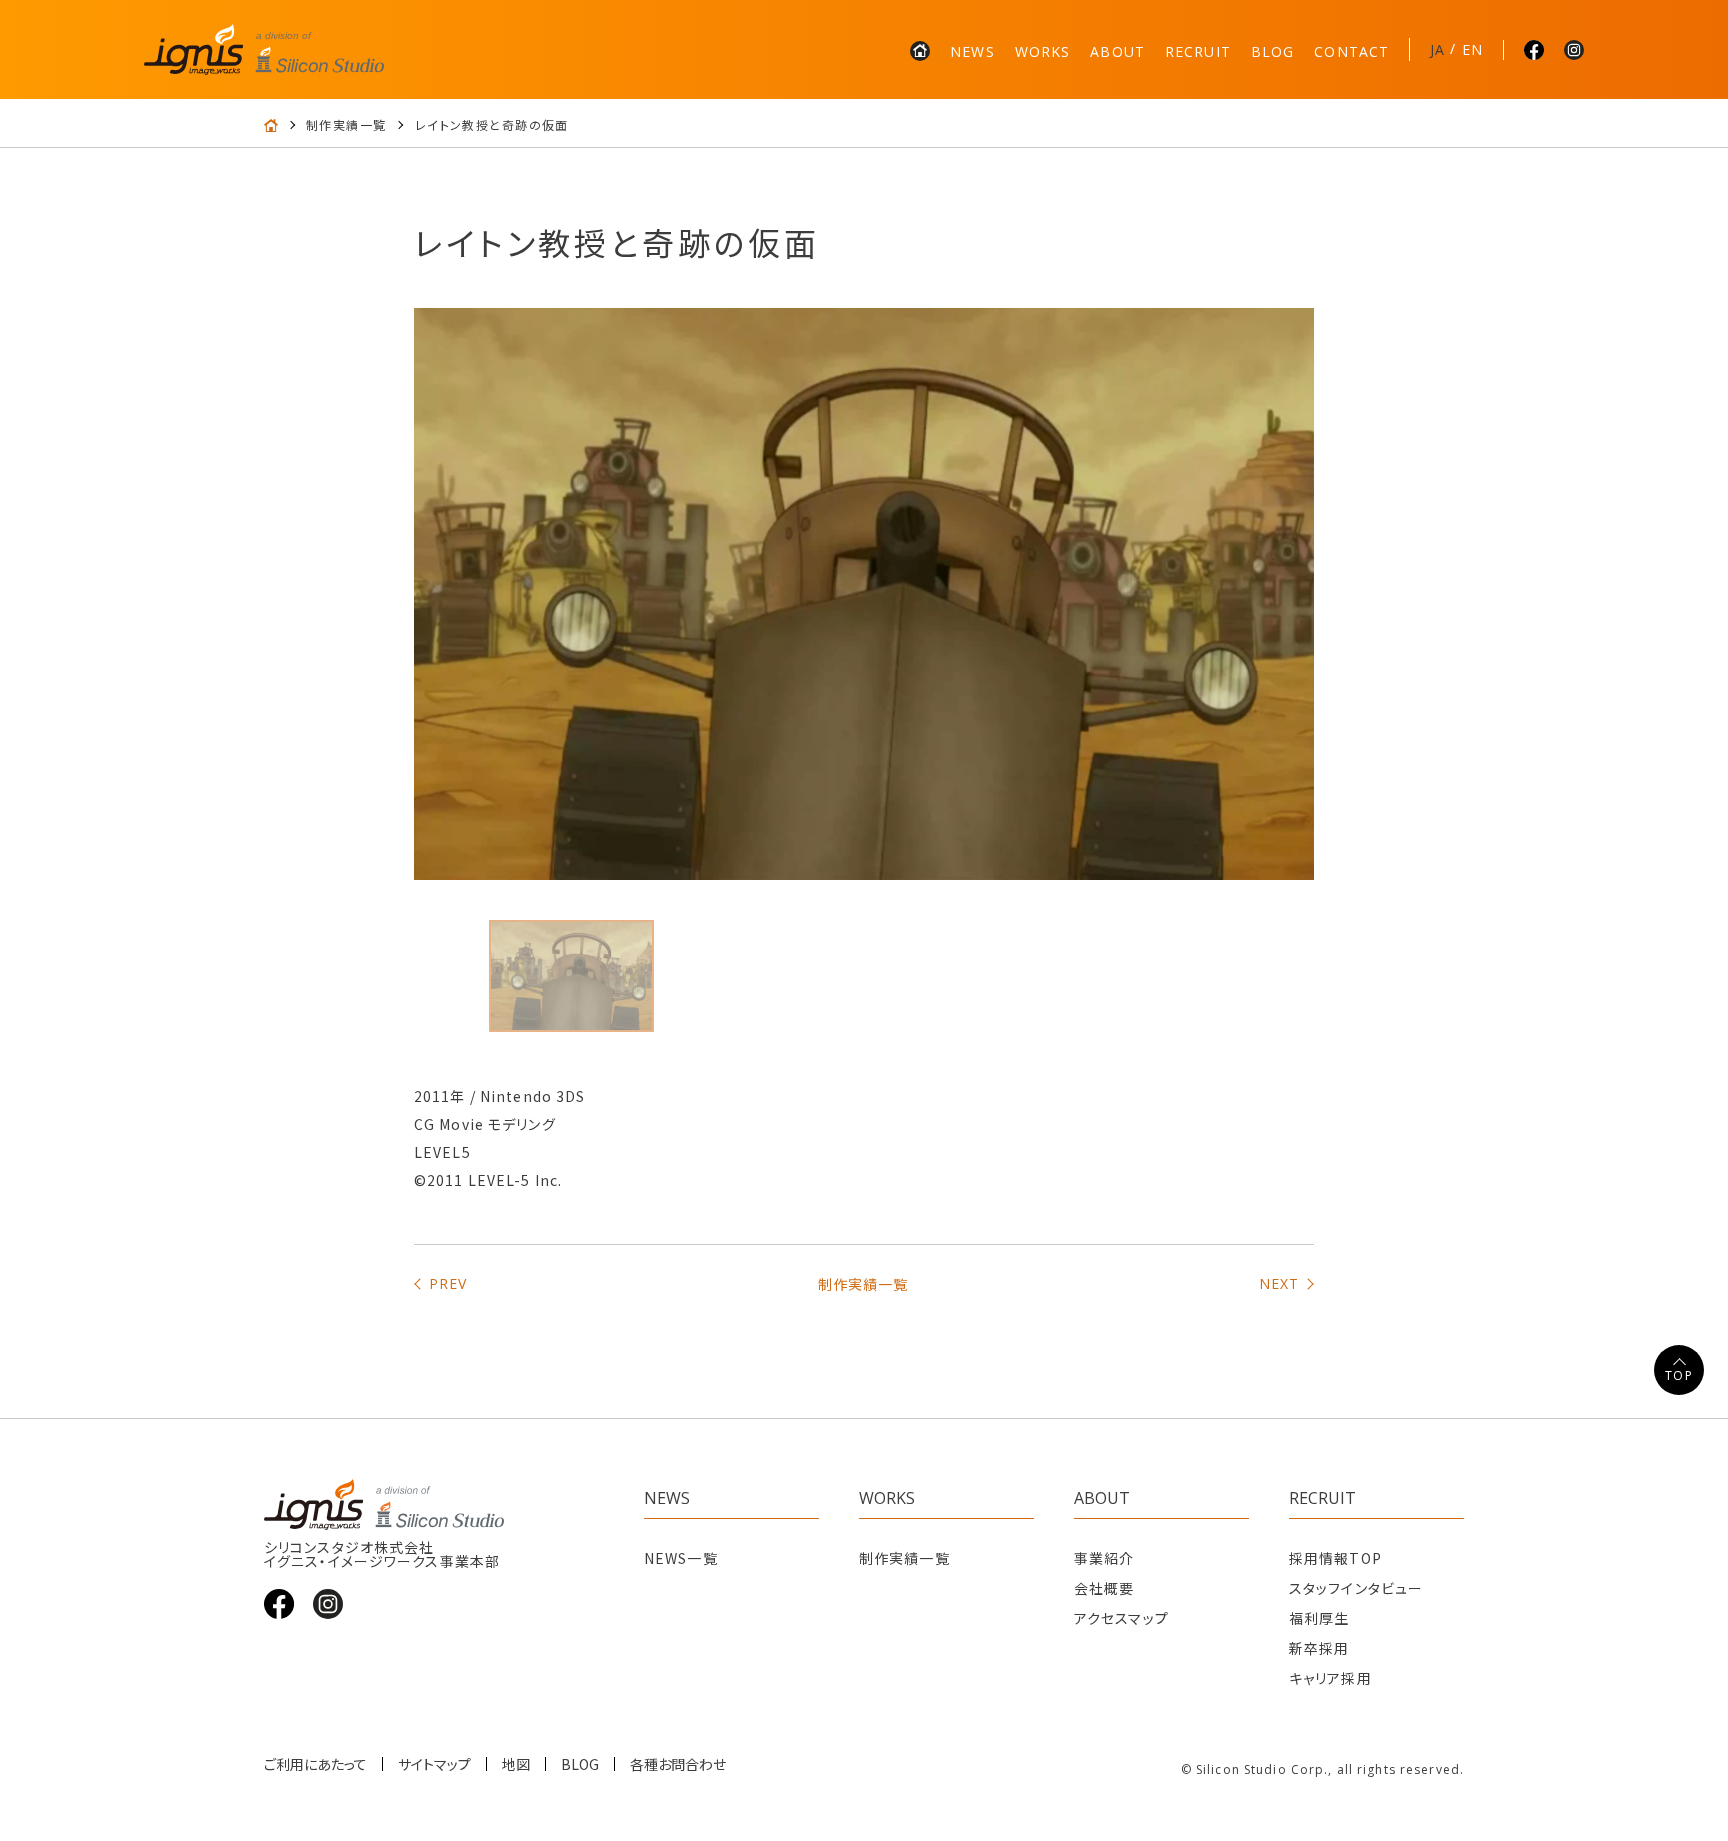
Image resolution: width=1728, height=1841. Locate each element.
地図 (516, 1764)
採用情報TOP (1335, 1558)
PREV (448, 1283)
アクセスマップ (1121, 1618)
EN (1472, 49)
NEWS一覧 (681, 1558)
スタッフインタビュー (1356, 1588)
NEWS (972, 51)
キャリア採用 (1330, 1678)
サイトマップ (434, 1764)
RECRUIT (1198, 51)
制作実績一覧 (346, 125)
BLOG (1272, 51)
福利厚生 (1319, 1618)
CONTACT (1351, 51)
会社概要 (1104, 1588)
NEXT (1279, 1283)
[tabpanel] (864, 594)
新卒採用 (1319, 1648)
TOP (1678, 1375)
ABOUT (1117, 51)
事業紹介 (1104, 1558)
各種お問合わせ (678, 1764)
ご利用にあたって (315, 1764)
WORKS (1043, 51)
